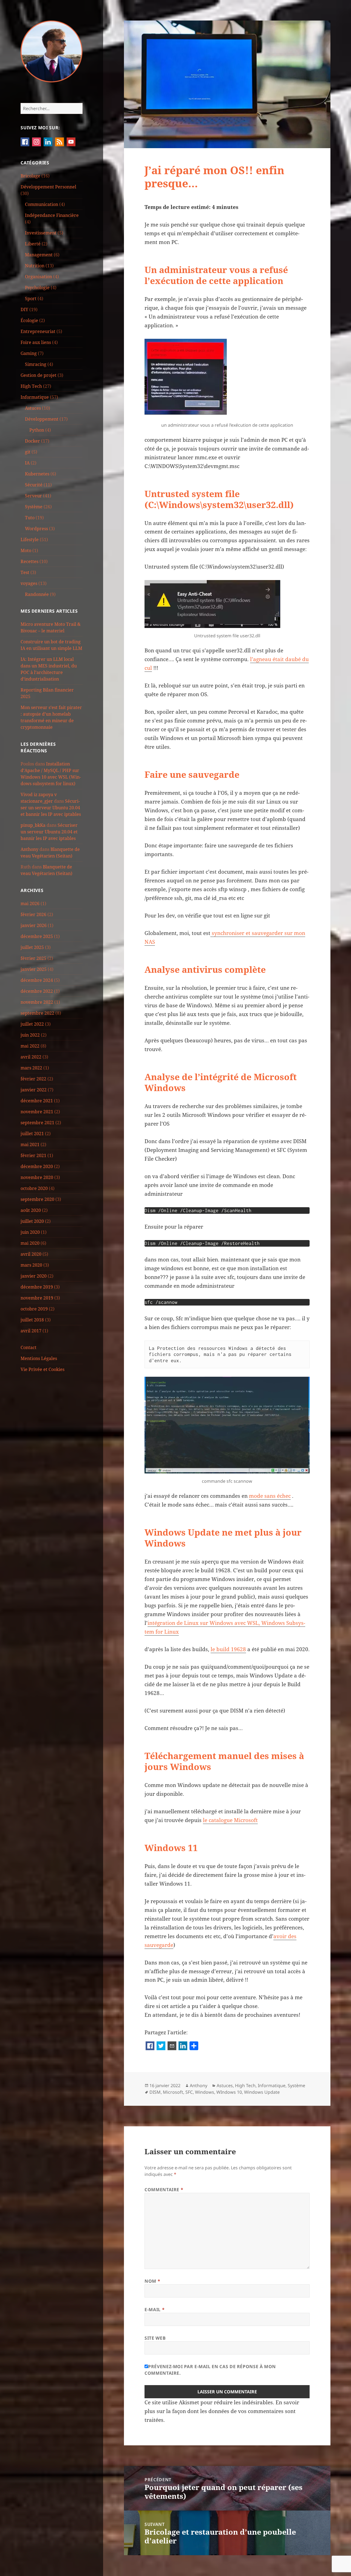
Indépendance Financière (52, 215)
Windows (205, 2092)
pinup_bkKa (33, 825)
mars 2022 (31, 1068)
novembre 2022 (37, 1002)
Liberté (33, 244)
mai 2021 (30, 1144)
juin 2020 (30, 1232)
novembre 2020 (37, 1177)
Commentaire (164, 2190)
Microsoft (173, 2092)
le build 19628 (228, 1649)
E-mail (155, 2310)
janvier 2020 (34, 1276)
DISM (155, 2092)
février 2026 (33, 914)
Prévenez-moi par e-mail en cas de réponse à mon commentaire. (210, 2370)
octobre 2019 (34, 1309)
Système (34, 507)
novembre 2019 (37, 1298)
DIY (24, 309)
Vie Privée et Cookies (43, 1369)
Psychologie (37, 288)
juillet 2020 (32, 1221)
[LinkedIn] (183, 2046)
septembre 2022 (37, 1013)
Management (39, 255)
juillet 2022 (32, 1024)
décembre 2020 (37, 1166)
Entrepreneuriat (38, 331)
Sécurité (34, 485)
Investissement (41, 233)
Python (37, 430)
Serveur (33, 496)
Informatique (35, 397)
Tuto (30, 518)
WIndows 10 (229, 2092)
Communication (42, 204)
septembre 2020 (37, 1199)
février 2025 (33, 958)
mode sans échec (270, 1496)
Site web (155, 2338)
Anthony (29, 849)
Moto (26, 550)
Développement (42, 419)
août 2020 (31, 1210)
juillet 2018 (32, 1320)
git (28, 452)
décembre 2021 (37, 1101)
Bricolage (30, 176)
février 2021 (33, 1155)
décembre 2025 (37, 936)
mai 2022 (30, 1046)
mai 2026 (30, 903)
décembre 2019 (37, 1287)
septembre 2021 (37, 1123)
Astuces (33, 408)
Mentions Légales (39, 1358)
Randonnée (37, 594)
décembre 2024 (37, 980)
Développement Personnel (48, 187)
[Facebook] (150, 2046)
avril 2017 (31, 1331)
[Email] (172, 2046)
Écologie (29, 320)
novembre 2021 (37, 1112)
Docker (32, 441)
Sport (31, 299)
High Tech (31, 386)
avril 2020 (31, 1254)
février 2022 (33, 1079)
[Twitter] (161, 2046)
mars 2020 (31, 1265)
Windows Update (262, 2092)
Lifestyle (30, 540)
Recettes (29, 561)
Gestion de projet (39, 375)
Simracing (36, 364)
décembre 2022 (37, 991)
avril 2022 (31, 1057)
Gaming (29, 353)
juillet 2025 (32, 947)
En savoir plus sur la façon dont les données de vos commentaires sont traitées (222, 2411)
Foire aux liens (36, 342)
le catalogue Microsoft (230, 1820)
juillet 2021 (32, 1134)
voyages (29, 583)
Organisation (39, 277)
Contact (29, 1347)
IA (27, 463)
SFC (189, 2092)
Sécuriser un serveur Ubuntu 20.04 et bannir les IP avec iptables (51, 808)
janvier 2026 (34, 925)
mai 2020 (30, 1243)
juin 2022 (30, 1035)
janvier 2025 (34, 969)
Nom (152, 2281)
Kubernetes (37, 474)
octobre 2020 (34, 1188)
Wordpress (36, 529)
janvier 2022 (34, 1090)
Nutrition (35, 266)
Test (25, 572)
